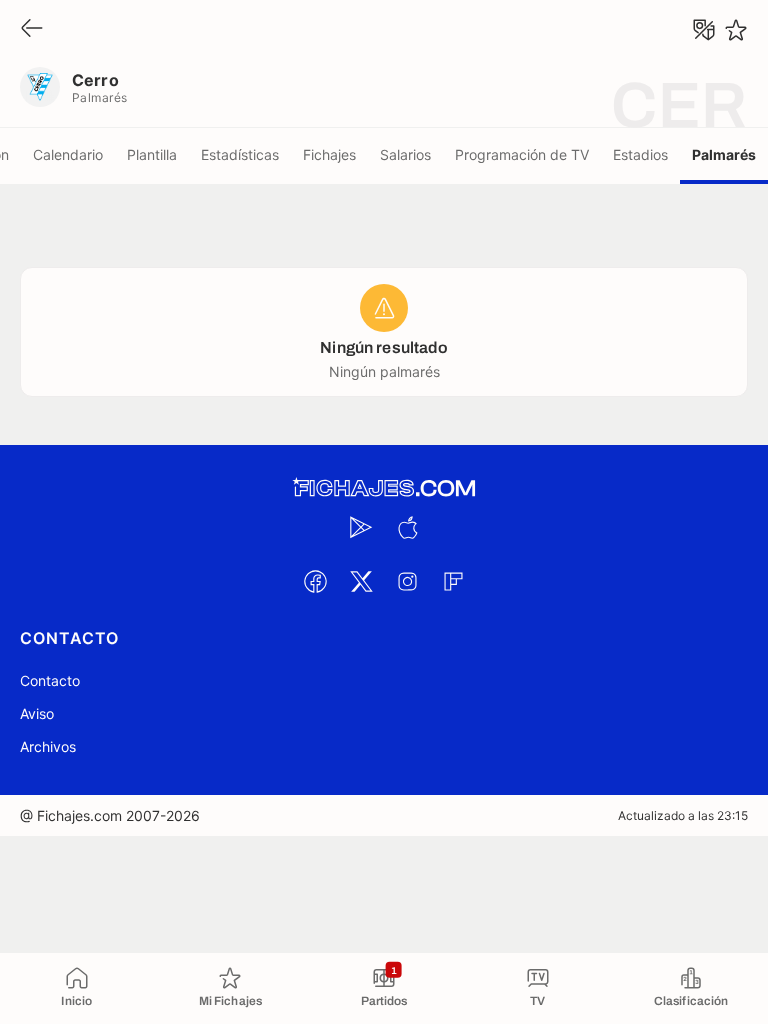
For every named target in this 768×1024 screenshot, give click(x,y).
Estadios (640, 154)
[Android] (361, 527)
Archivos (48, 746)
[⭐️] (736, 30)
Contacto (50, 680)
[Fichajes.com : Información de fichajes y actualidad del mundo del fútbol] (384, 488)
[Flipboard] (453, 581)
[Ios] (407, 527)
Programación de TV (522, 154)
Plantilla (152, 154)
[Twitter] (361, 581)
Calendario (68, 154)
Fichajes (329, 154)
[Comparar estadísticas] (704, 30)
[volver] (32, 29)
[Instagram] (407, 581)
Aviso (37, 713)
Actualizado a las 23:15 (683, 815)
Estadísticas (240, 154)
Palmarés (724, 154)
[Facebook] (315, 581)
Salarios (405, 154)
